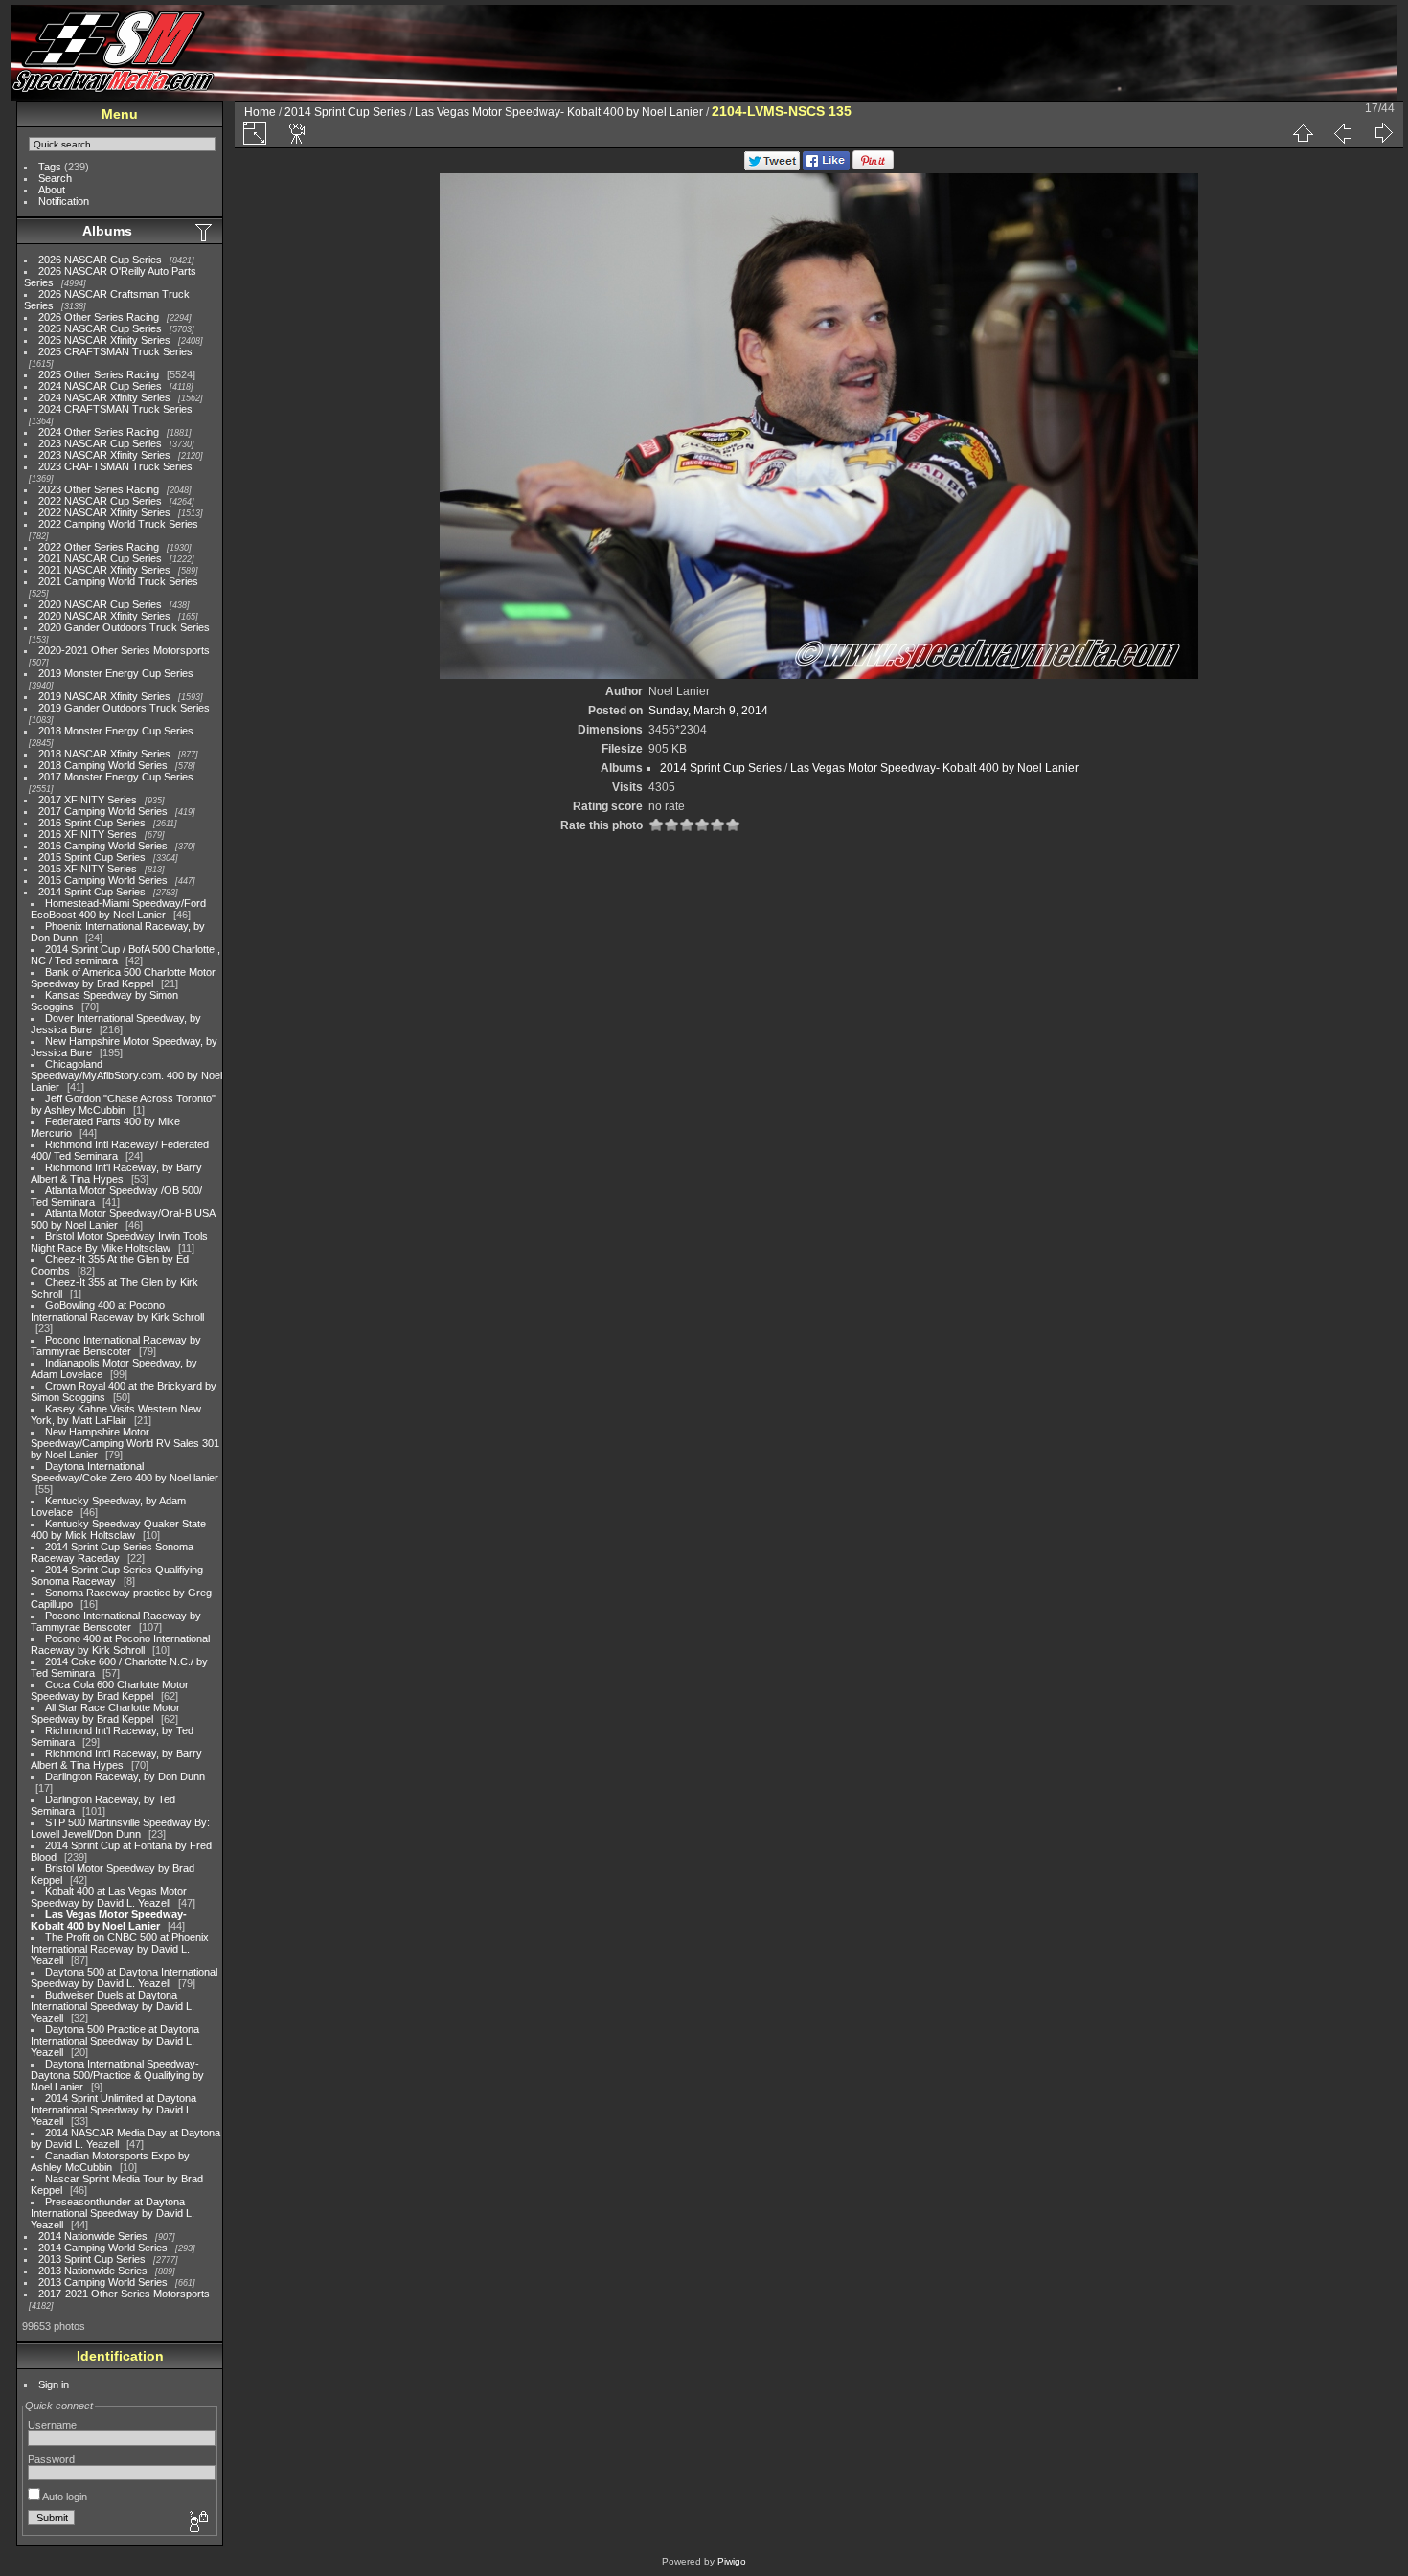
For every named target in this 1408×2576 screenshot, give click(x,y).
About (52, 190)
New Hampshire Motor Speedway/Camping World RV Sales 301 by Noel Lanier (125, 1443)
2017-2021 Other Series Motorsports (124, 2294)
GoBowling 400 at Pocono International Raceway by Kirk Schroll (117, 1311)
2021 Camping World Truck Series (118, 581)
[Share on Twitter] (772, 167)
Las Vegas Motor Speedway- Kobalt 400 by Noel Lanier (109, 1920)
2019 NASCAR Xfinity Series (104, 696)
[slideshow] (298, 133)
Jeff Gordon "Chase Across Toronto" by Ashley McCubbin (123, 1104)
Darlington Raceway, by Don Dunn (125, 1776)
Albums (107, 231)
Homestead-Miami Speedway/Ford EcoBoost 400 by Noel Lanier (118, 909)
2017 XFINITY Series (88, 800)
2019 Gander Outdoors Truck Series (124, 708)
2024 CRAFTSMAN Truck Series (115, 409)
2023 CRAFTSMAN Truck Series (115, 466)
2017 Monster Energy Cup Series (116, 777)
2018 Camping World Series (103, 765)
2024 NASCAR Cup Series (100, 386)
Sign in (54, 2384)
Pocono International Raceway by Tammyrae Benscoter (116, 1345)
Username (52, 2425)
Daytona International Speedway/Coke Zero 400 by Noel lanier (125, 1472)
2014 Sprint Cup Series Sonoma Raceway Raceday (112, 1552)
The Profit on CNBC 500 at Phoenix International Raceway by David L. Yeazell (120, 1949)
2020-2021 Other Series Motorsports (124, 650)
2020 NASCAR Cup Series (100, 604)
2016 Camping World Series (103, 846)
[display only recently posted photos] (205, 232)
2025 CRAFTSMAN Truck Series (115, 351)
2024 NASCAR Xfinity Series (104, 397)
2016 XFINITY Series (88, 834)
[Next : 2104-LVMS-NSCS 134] (1383, 133)
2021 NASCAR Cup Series (100, 558)
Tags (50, 167)
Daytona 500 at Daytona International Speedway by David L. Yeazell (124, 1977)
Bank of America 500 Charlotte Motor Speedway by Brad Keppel (123, 978)
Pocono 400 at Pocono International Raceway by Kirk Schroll (120, 1644)
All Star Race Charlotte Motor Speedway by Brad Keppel (105, 1713)
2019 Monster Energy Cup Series (116, 673)
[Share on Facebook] (826, 167)
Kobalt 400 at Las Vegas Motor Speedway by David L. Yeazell (109, 1897)
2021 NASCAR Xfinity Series (104, 570)
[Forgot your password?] (197, 2522)
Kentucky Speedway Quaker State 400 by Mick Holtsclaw (118, 1529)
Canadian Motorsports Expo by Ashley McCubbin (110, 2161)
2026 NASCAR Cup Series (100, 260)
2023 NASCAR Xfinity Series (104, 455)
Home (260, 112)
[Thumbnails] (1303, 133)
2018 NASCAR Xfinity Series (104, 754)
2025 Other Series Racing (99, 374)
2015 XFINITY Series (88, 869)
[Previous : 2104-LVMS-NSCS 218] (1343, 133)
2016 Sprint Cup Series (92, 823)
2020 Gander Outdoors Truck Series (124, 627)
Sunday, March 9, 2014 (708, 711)
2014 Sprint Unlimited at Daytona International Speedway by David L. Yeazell (114, 2110)
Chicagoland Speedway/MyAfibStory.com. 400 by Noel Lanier (126, 1075)
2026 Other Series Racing (99, 317)
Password (51, 2459)
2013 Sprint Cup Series (92, 2259)
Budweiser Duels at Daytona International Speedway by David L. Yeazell (113, 2006)
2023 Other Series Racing (99, 489)
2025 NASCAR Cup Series (100, 328)
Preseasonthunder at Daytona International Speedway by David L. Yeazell (113, 2213)
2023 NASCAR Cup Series (100, 443)
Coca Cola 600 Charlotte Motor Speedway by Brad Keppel (110, 1690)
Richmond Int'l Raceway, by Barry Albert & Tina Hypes (116, 1173)
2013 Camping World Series (103, 2282)
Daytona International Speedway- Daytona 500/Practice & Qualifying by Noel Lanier (117, 2075)
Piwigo (732, 2561)
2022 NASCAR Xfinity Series (104, 512)
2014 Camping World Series (103, 2248)
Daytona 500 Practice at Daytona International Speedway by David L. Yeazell (115, 2041)
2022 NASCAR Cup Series (100, 501)
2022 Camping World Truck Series (118, 524)
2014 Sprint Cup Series (92, 892)
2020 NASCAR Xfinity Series (104, 616)
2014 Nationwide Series (93, 2236)
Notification (64, 201)
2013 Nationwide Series (93, 2271)
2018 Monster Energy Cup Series (116, 731)
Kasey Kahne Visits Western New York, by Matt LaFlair (116, 1414)
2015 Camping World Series (103, 880)
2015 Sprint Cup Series (92, 857)
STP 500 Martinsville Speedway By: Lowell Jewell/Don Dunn (120, 1828)
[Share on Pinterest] (873, 167)
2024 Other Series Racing (99, 432)
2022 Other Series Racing (99, 547)
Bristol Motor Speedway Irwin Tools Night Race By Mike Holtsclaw (119, 1242)
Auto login (64, 2497)
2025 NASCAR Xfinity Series (104, 340)
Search (55, 178)
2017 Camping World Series (103, 811)
